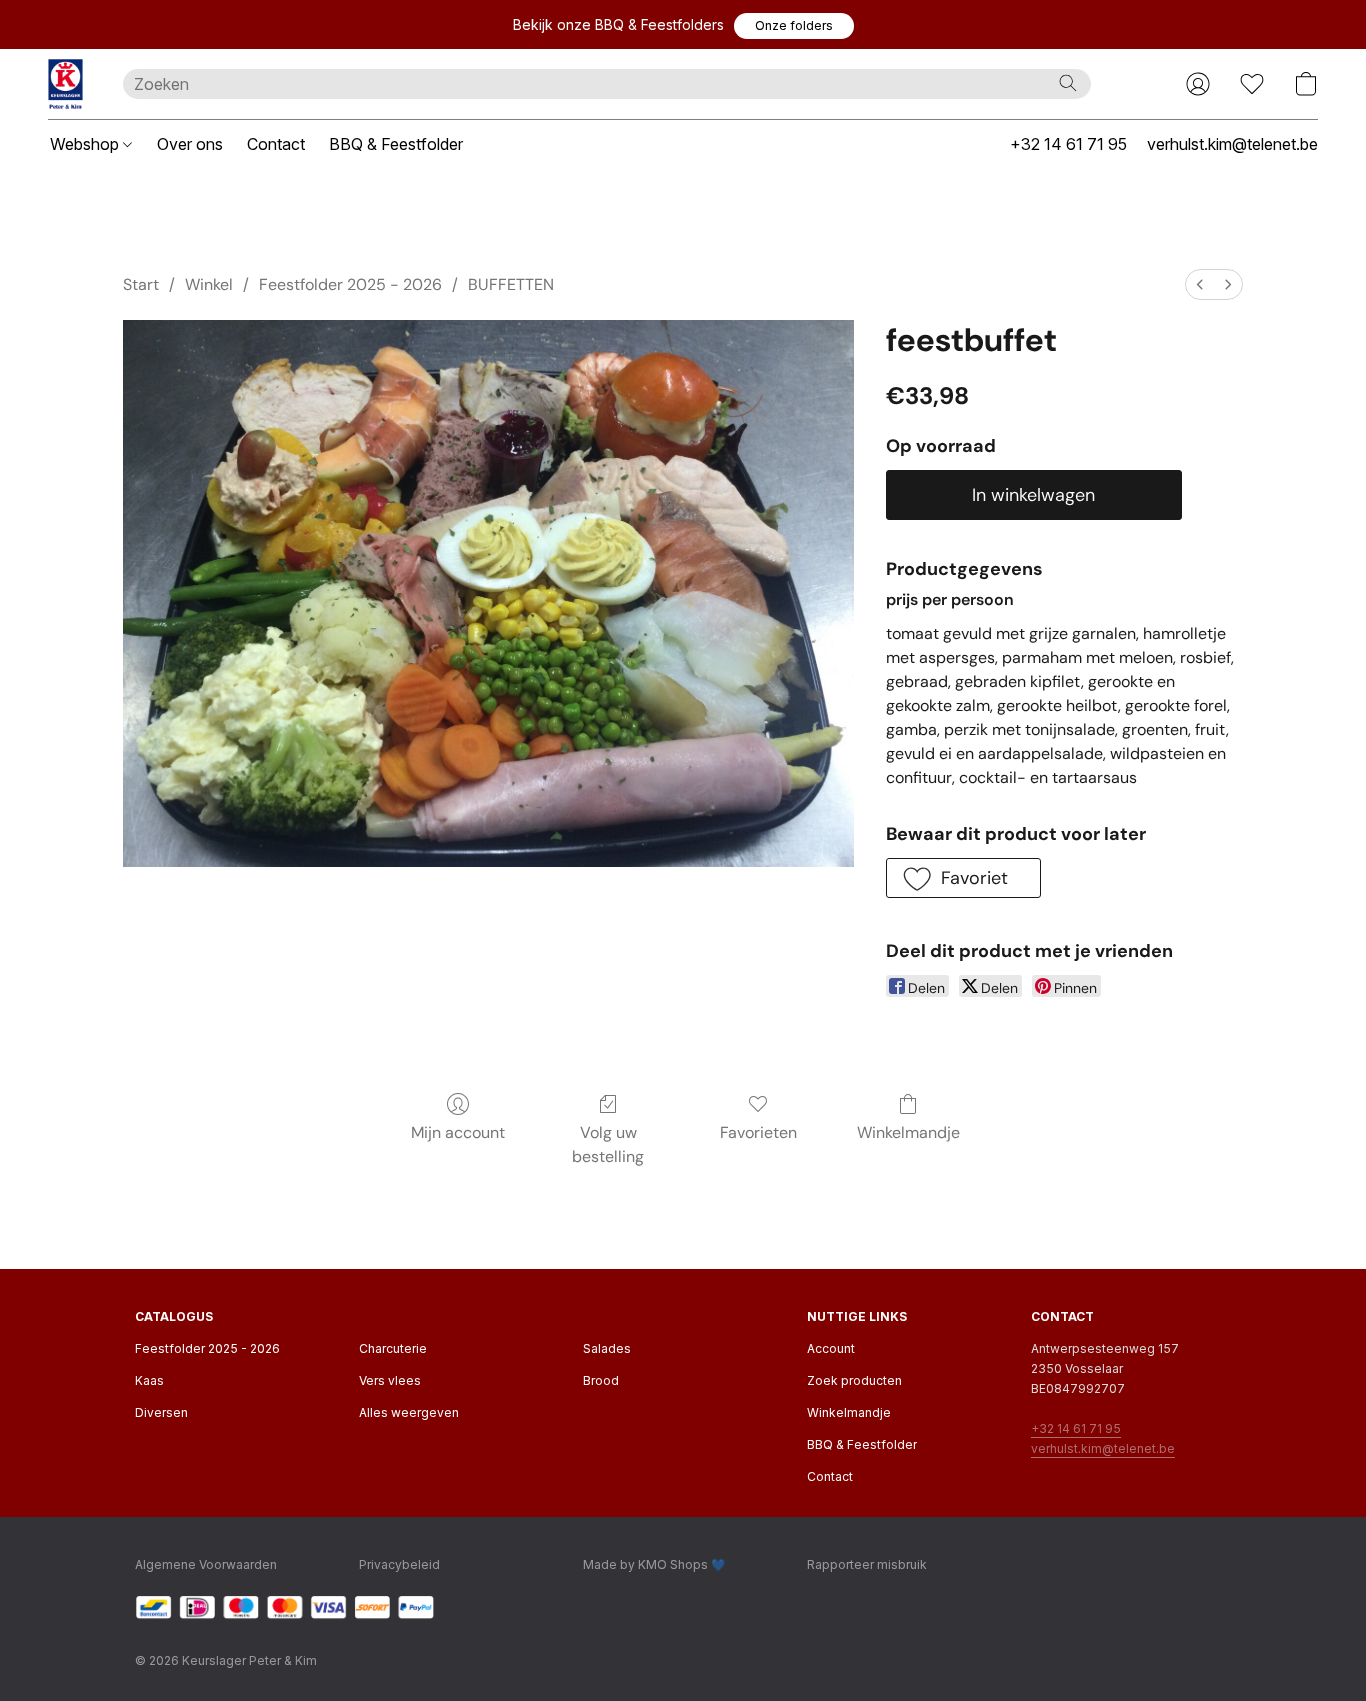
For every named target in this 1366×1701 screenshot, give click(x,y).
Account (831, 1348)
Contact (276, 144)
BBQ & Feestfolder (396, 144)
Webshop (86, 144)
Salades (607, 1348)
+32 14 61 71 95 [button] (1068, 144)
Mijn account (458, 1132)
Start (141, 284)
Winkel (209, 284)
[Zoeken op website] (1068, 83)
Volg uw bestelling (608, 1144)
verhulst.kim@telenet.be (1103, 1448)
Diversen (161, 1412)
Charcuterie (393, 1348)
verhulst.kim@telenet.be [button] (1232, 144)
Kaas (149, 1380)
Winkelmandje (908, 1132)
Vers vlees (390, 1380)
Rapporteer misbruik (867, 1564)
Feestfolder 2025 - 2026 (350, 284)
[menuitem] (1200, 284)
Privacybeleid (399, 1564)
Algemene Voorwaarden (206, 1564)
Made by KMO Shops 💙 (654, 1564)
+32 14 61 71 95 (1076, 1428)
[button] (794, 26)
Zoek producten (854, 1380)
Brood (601, 1380)
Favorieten (758, 1132)
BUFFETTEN (511, 284)
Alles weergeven (409, 1412)
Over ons (190, 144)
